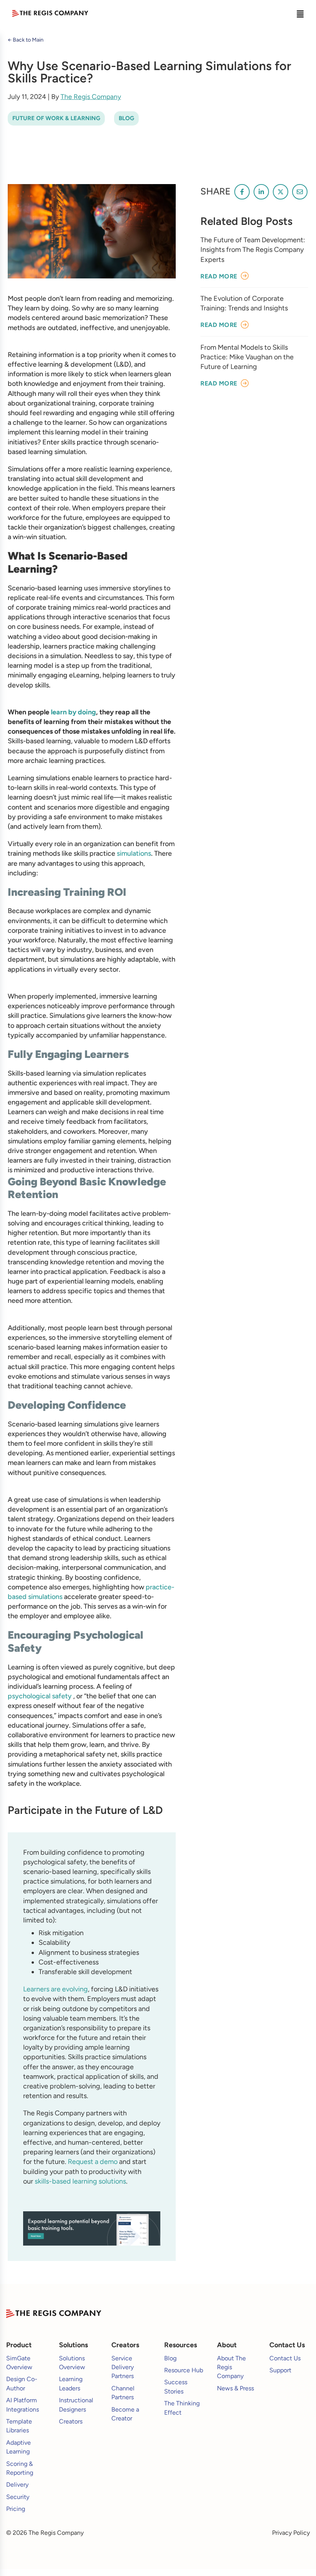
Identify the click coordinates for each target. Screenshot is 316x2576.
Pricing (16, 2509)
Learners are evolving (55, 1989)
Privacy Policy (291, 2533)
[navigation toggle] (300, 13)
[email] (300, 192)
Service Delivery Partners (123, 2367)
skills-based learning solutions (80, 2181)
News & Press (235, 2388)
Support (280, 2370)
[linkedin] (261, 192)
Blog (126, 118)
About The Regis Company (231, 2367)
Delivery (17, 2485)
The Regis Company (91, 96)
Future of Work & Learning (56, 118)
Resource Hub (184, 2370)
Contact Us (285, 2358)
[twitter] (281, 192)
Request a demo (93, 2162)
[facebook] (242, 192)
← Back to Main (26, 40)
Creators (71, 2421)
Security (18, 2497)
